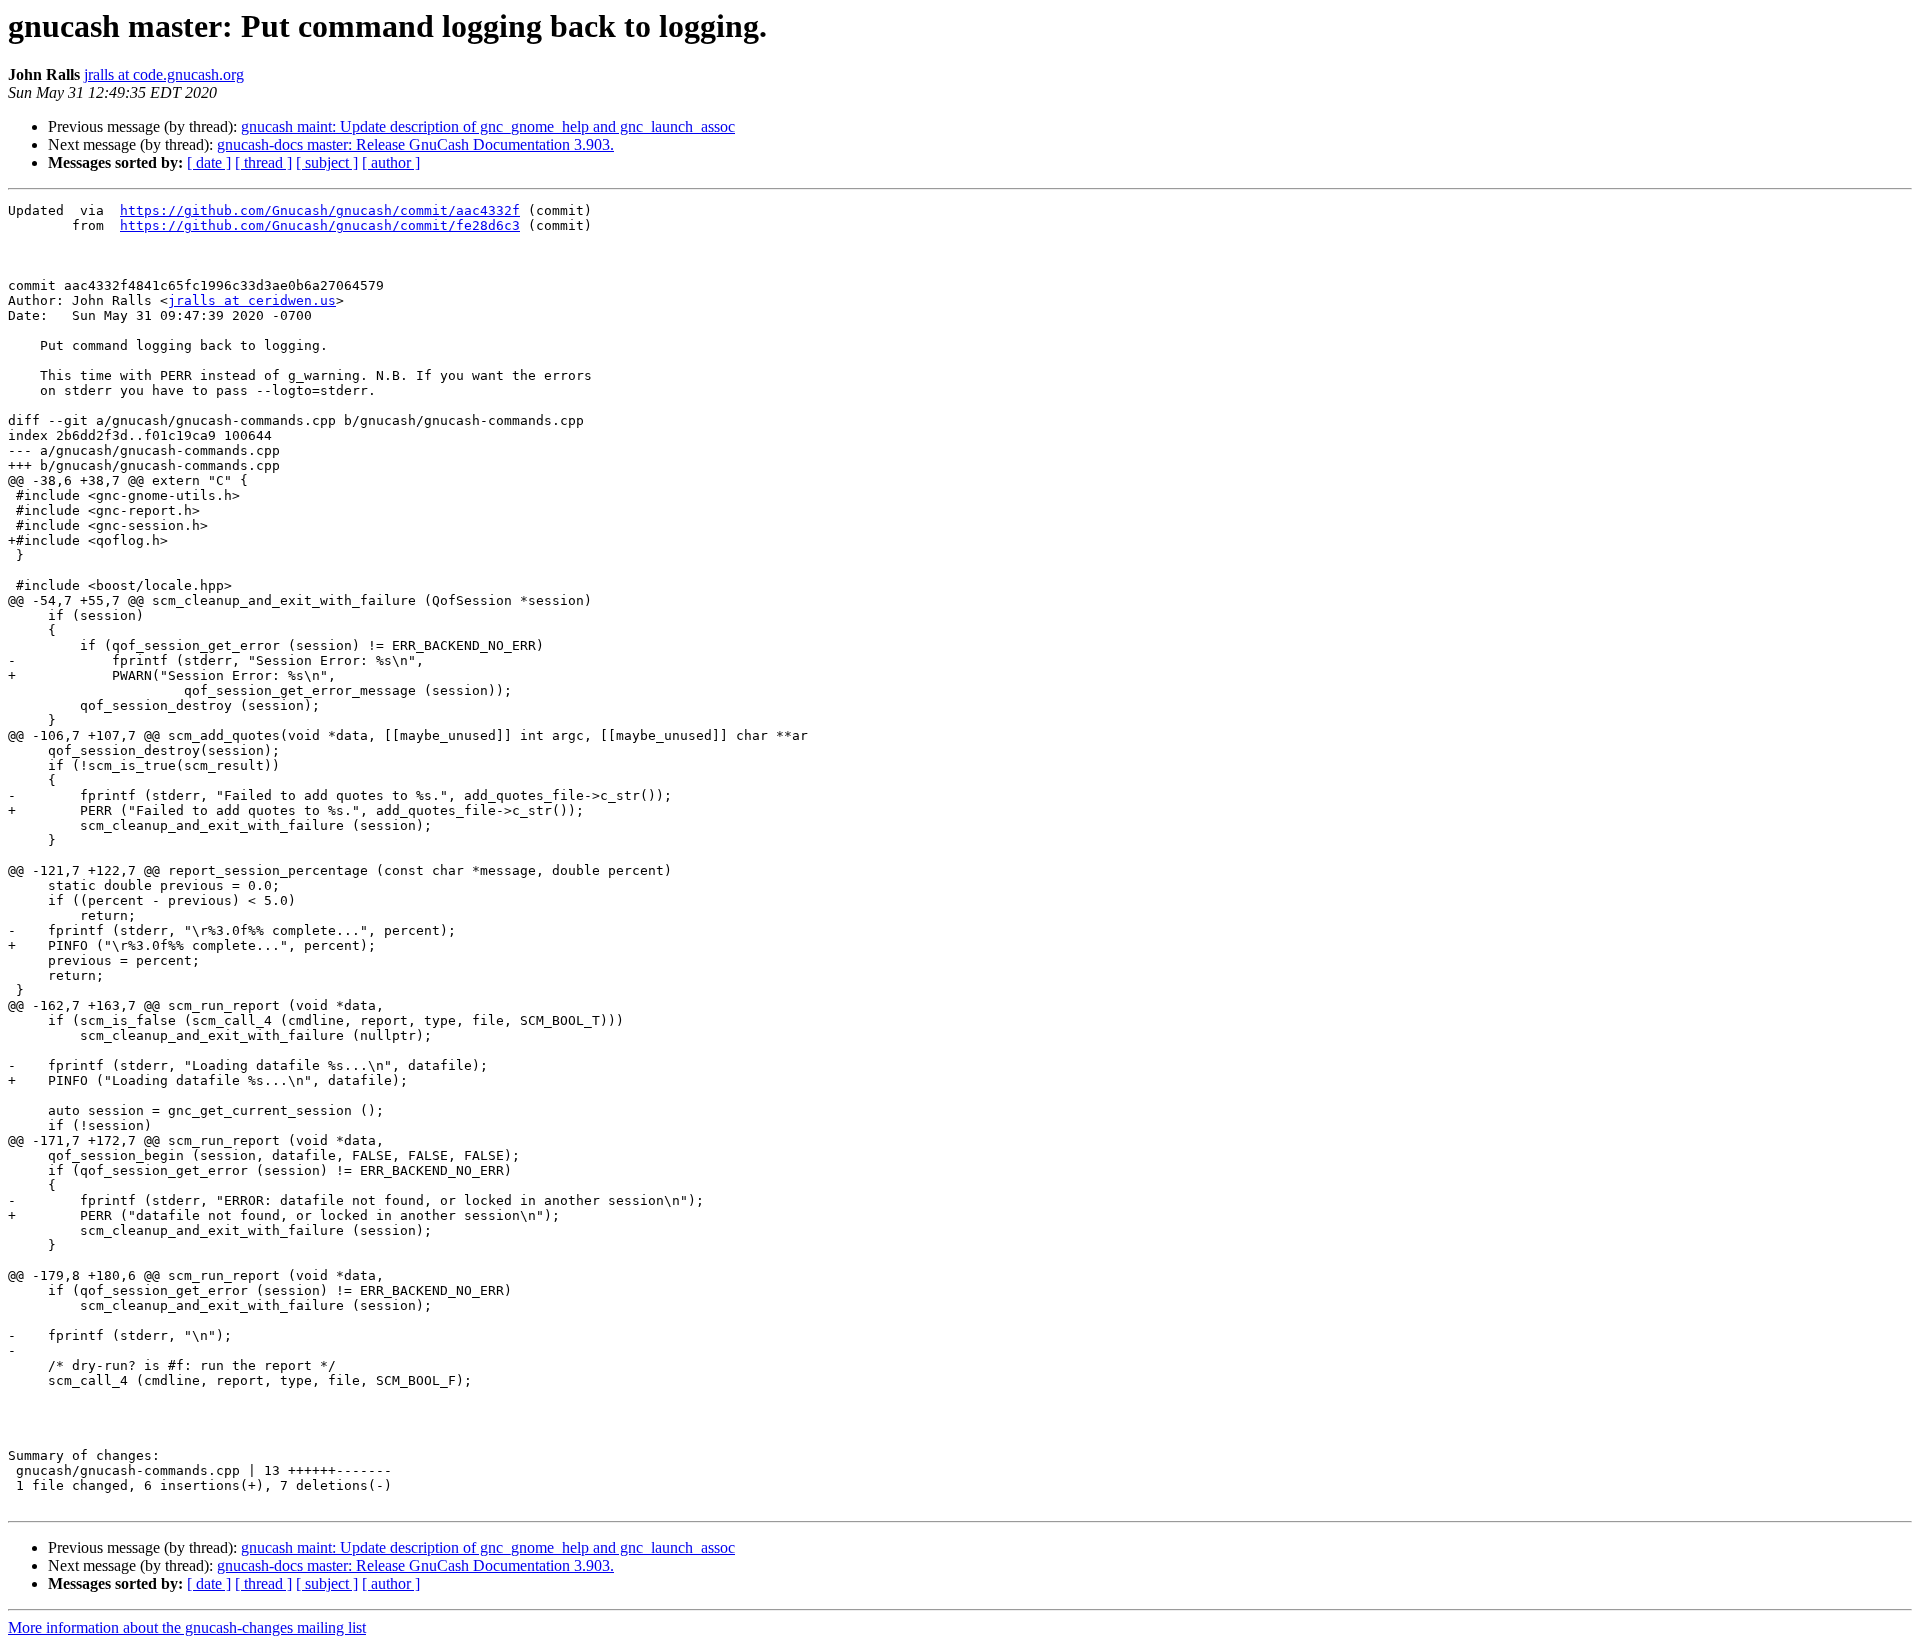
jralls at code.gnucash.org (164, 74)
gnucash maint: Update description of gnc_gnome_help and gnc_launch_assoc (488, 126)
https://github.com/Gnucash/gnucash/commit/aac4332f (320, 210)
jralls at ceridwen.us (252, 300)
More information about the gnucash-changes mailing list (187, 1627)
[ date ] (209, 162)
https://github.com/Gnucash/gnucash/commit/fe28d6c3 (320, 225)
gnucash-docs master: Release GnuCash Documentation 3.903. (415, 144)
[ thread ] (263, 162)
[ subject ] (327, 162)
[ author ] (391, 162)
